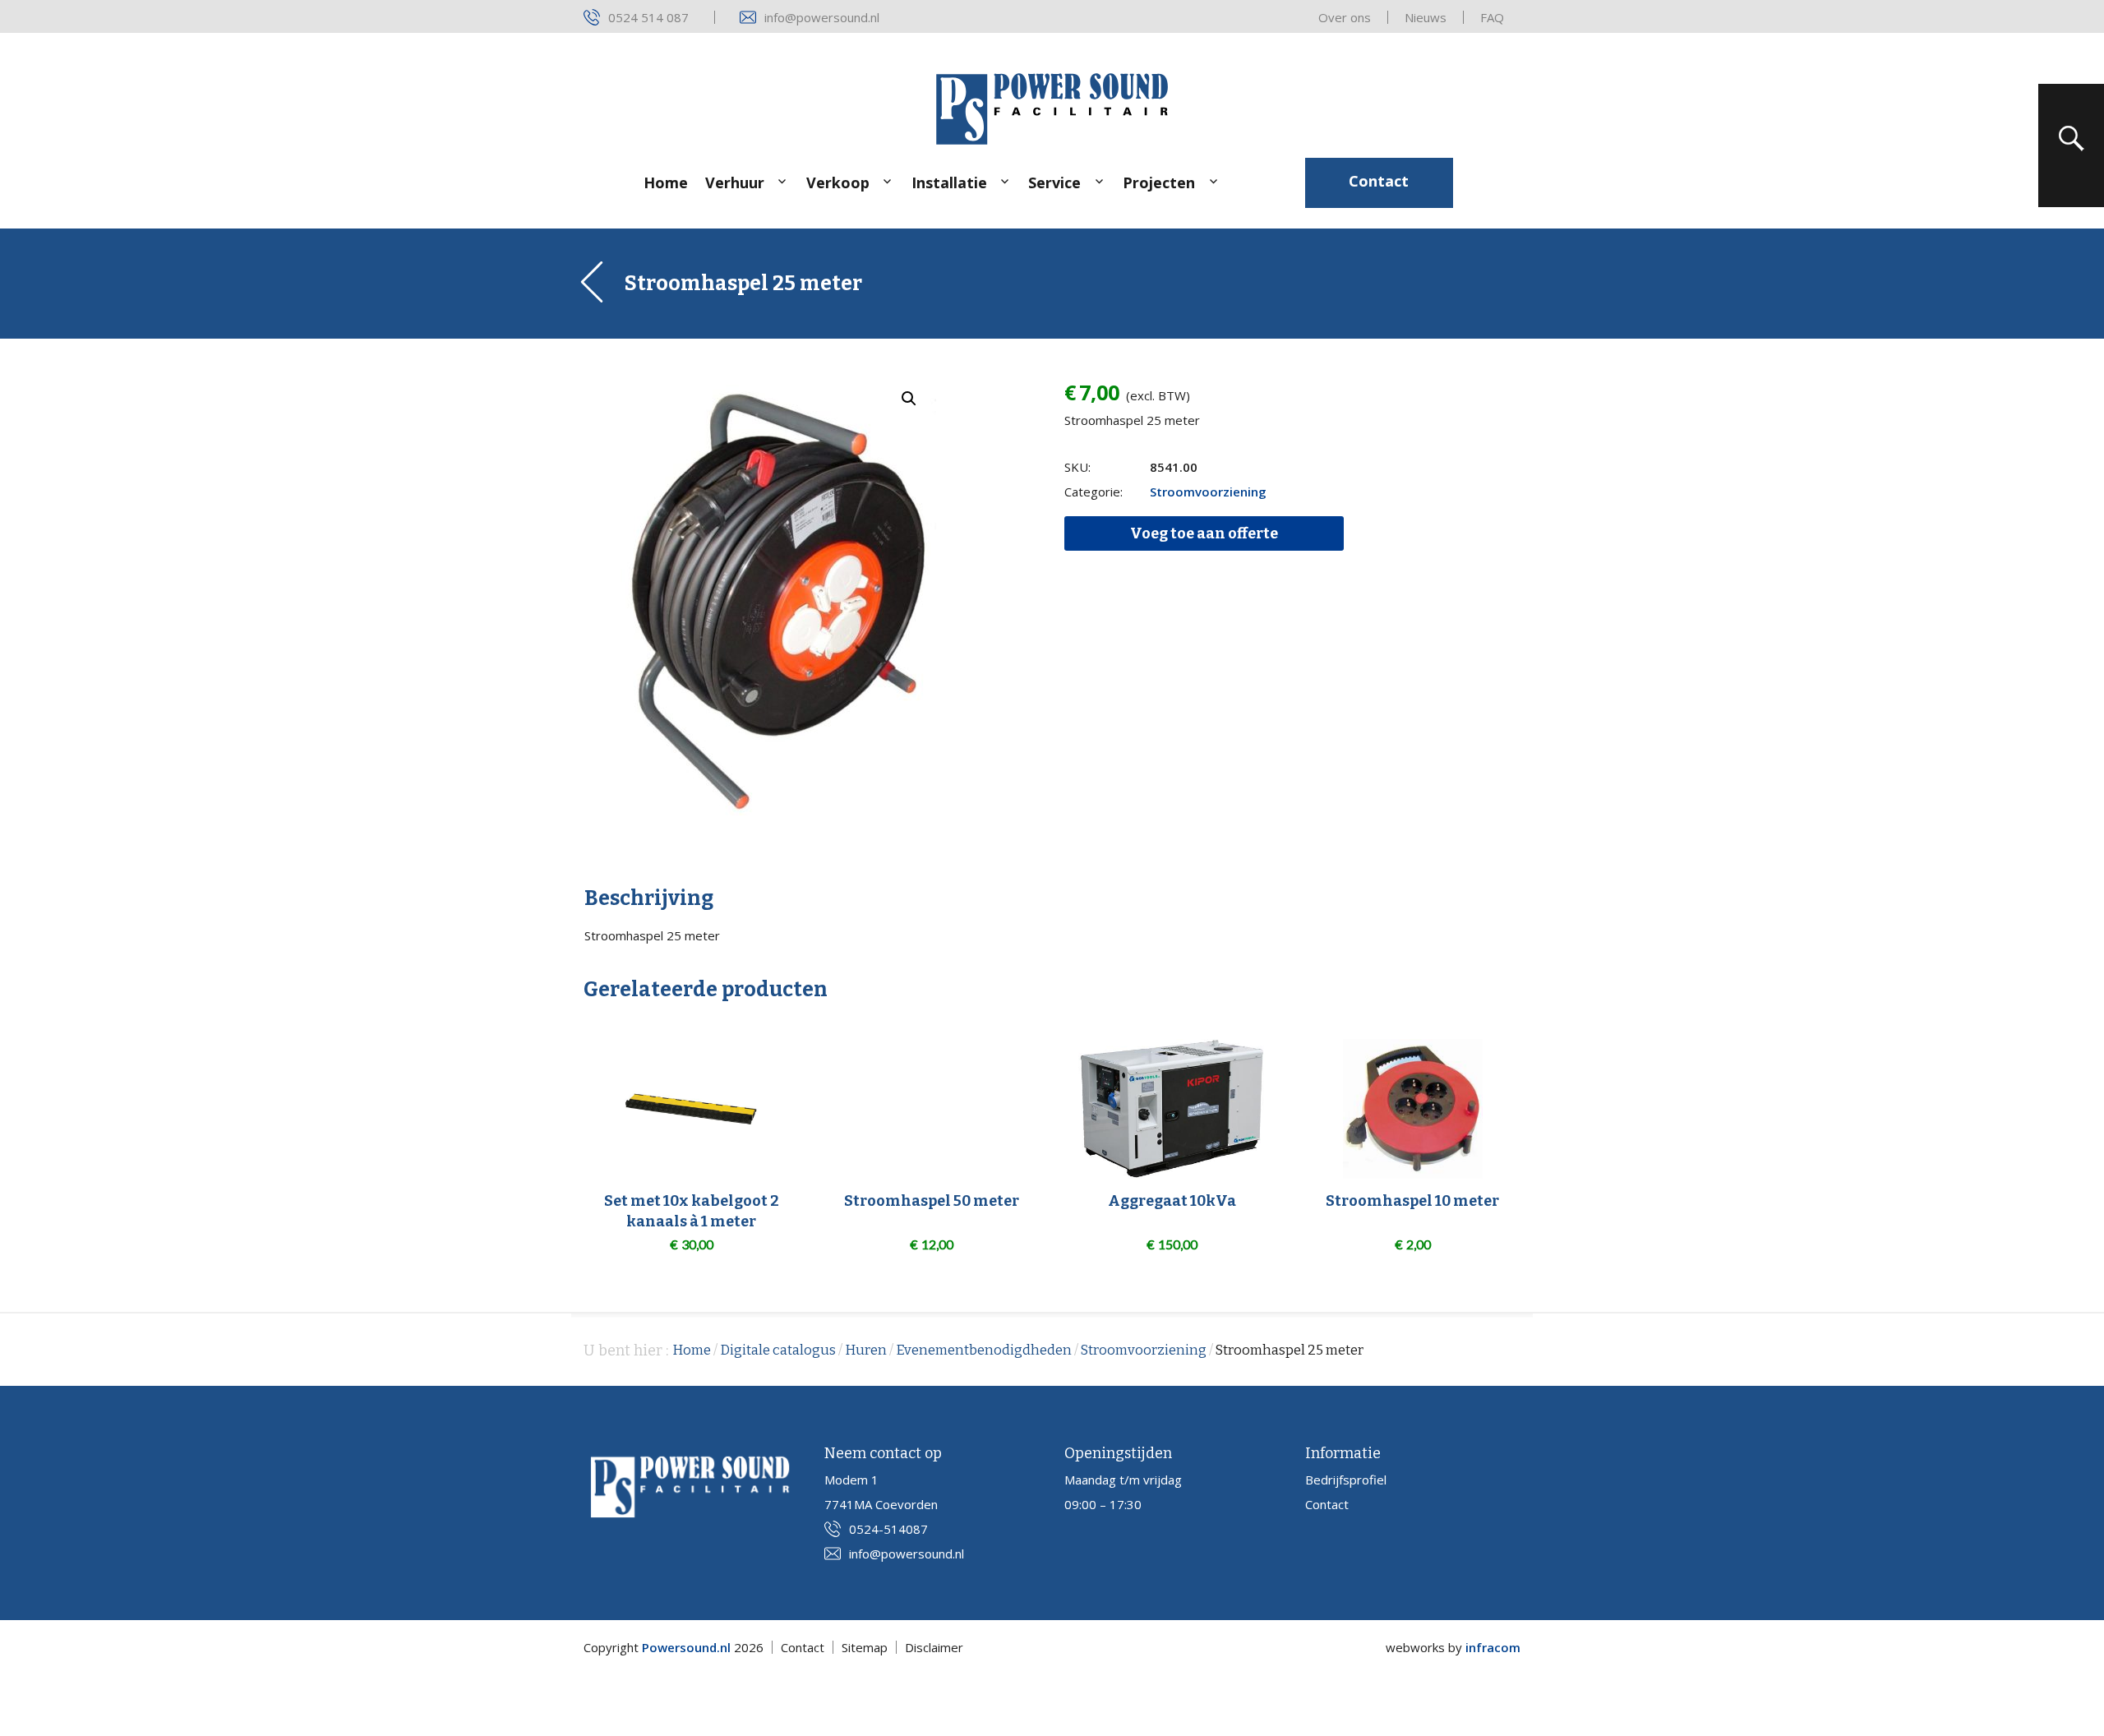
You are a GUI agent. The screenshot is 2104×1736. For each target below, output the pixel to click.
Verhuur (735, 182)
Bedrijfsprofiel (1346, 1480)
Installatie (949, 182)
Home (666, 182)
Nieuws (1426, 17)
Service (1054, 182)
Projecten (1159, 182)
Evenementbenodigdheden (984, 1350)
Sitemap (865, 1647)
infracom (1493, 1647)
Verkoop (838, 182)
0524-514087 (888, 1529)
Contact (1379, 181)
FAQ (1492, 17)
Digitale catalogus (778, 1350)
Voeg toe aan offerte (1204, 533)
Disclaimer (934, 1647)
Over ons (1345, 17)
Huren (866, 1350)
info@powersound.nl (822, 17)
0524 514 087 (648, 17)
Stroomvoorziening (1208, 492)
